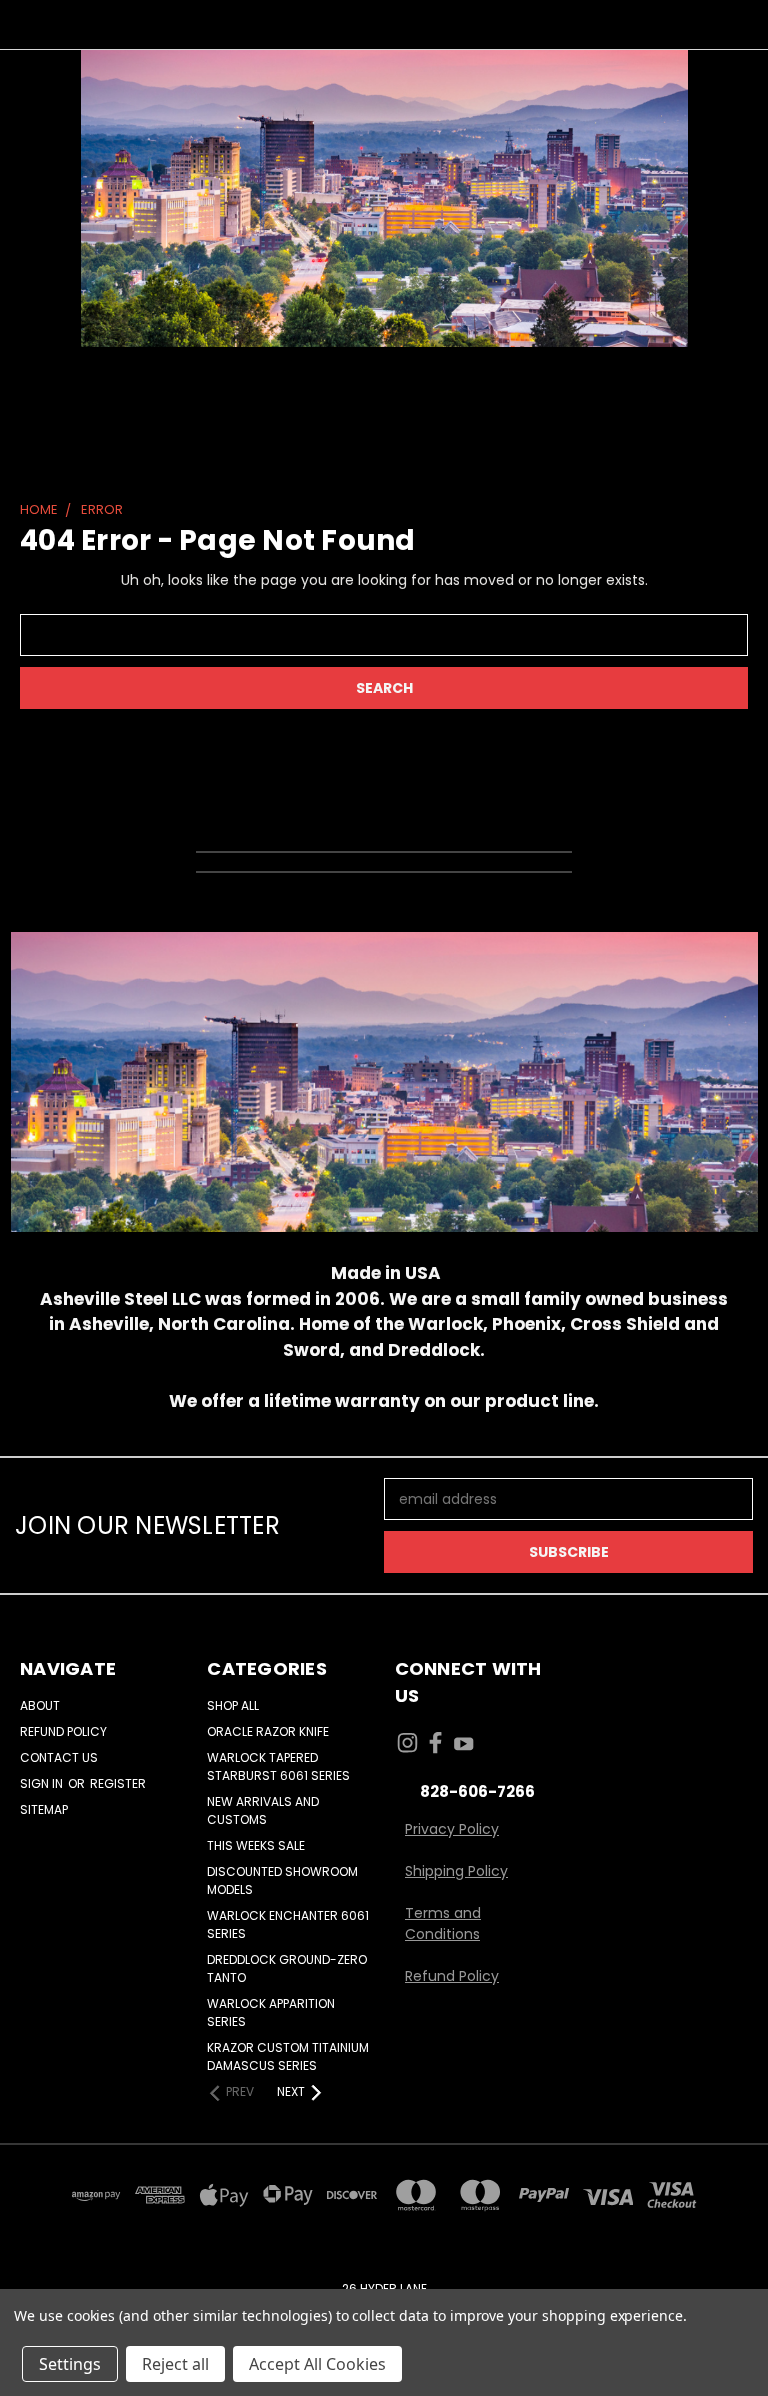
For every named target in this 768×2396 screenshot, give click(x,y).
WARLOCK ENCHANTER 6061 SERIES (288, 1924)
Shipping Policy (456, 1871)
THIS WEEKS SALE (256, 1845)
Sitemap (44, 1809)
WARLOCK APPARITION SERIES (271, 2012)
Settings (70, 2364)
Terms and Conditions (443, 1923)
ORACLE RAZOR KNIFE (268, 1731)
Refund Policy (63, 1731)
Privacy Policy (452, 1829)
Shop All (233, 1705)
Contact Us (59, 1757)
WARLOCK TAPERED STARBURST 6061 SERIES (278, 1766)
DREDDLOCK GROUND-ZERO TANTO (287, 1968)
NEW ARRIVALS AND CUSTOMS (263, 1810)
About (40, 1705)
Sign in (43, 1783)
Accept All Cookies (317, 2364)
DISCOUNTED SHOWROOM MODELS (282, 1880)
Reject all (175, 2364)
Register (118, 1783)
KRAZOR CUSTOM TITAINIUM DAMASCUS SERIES (288, 2056)
